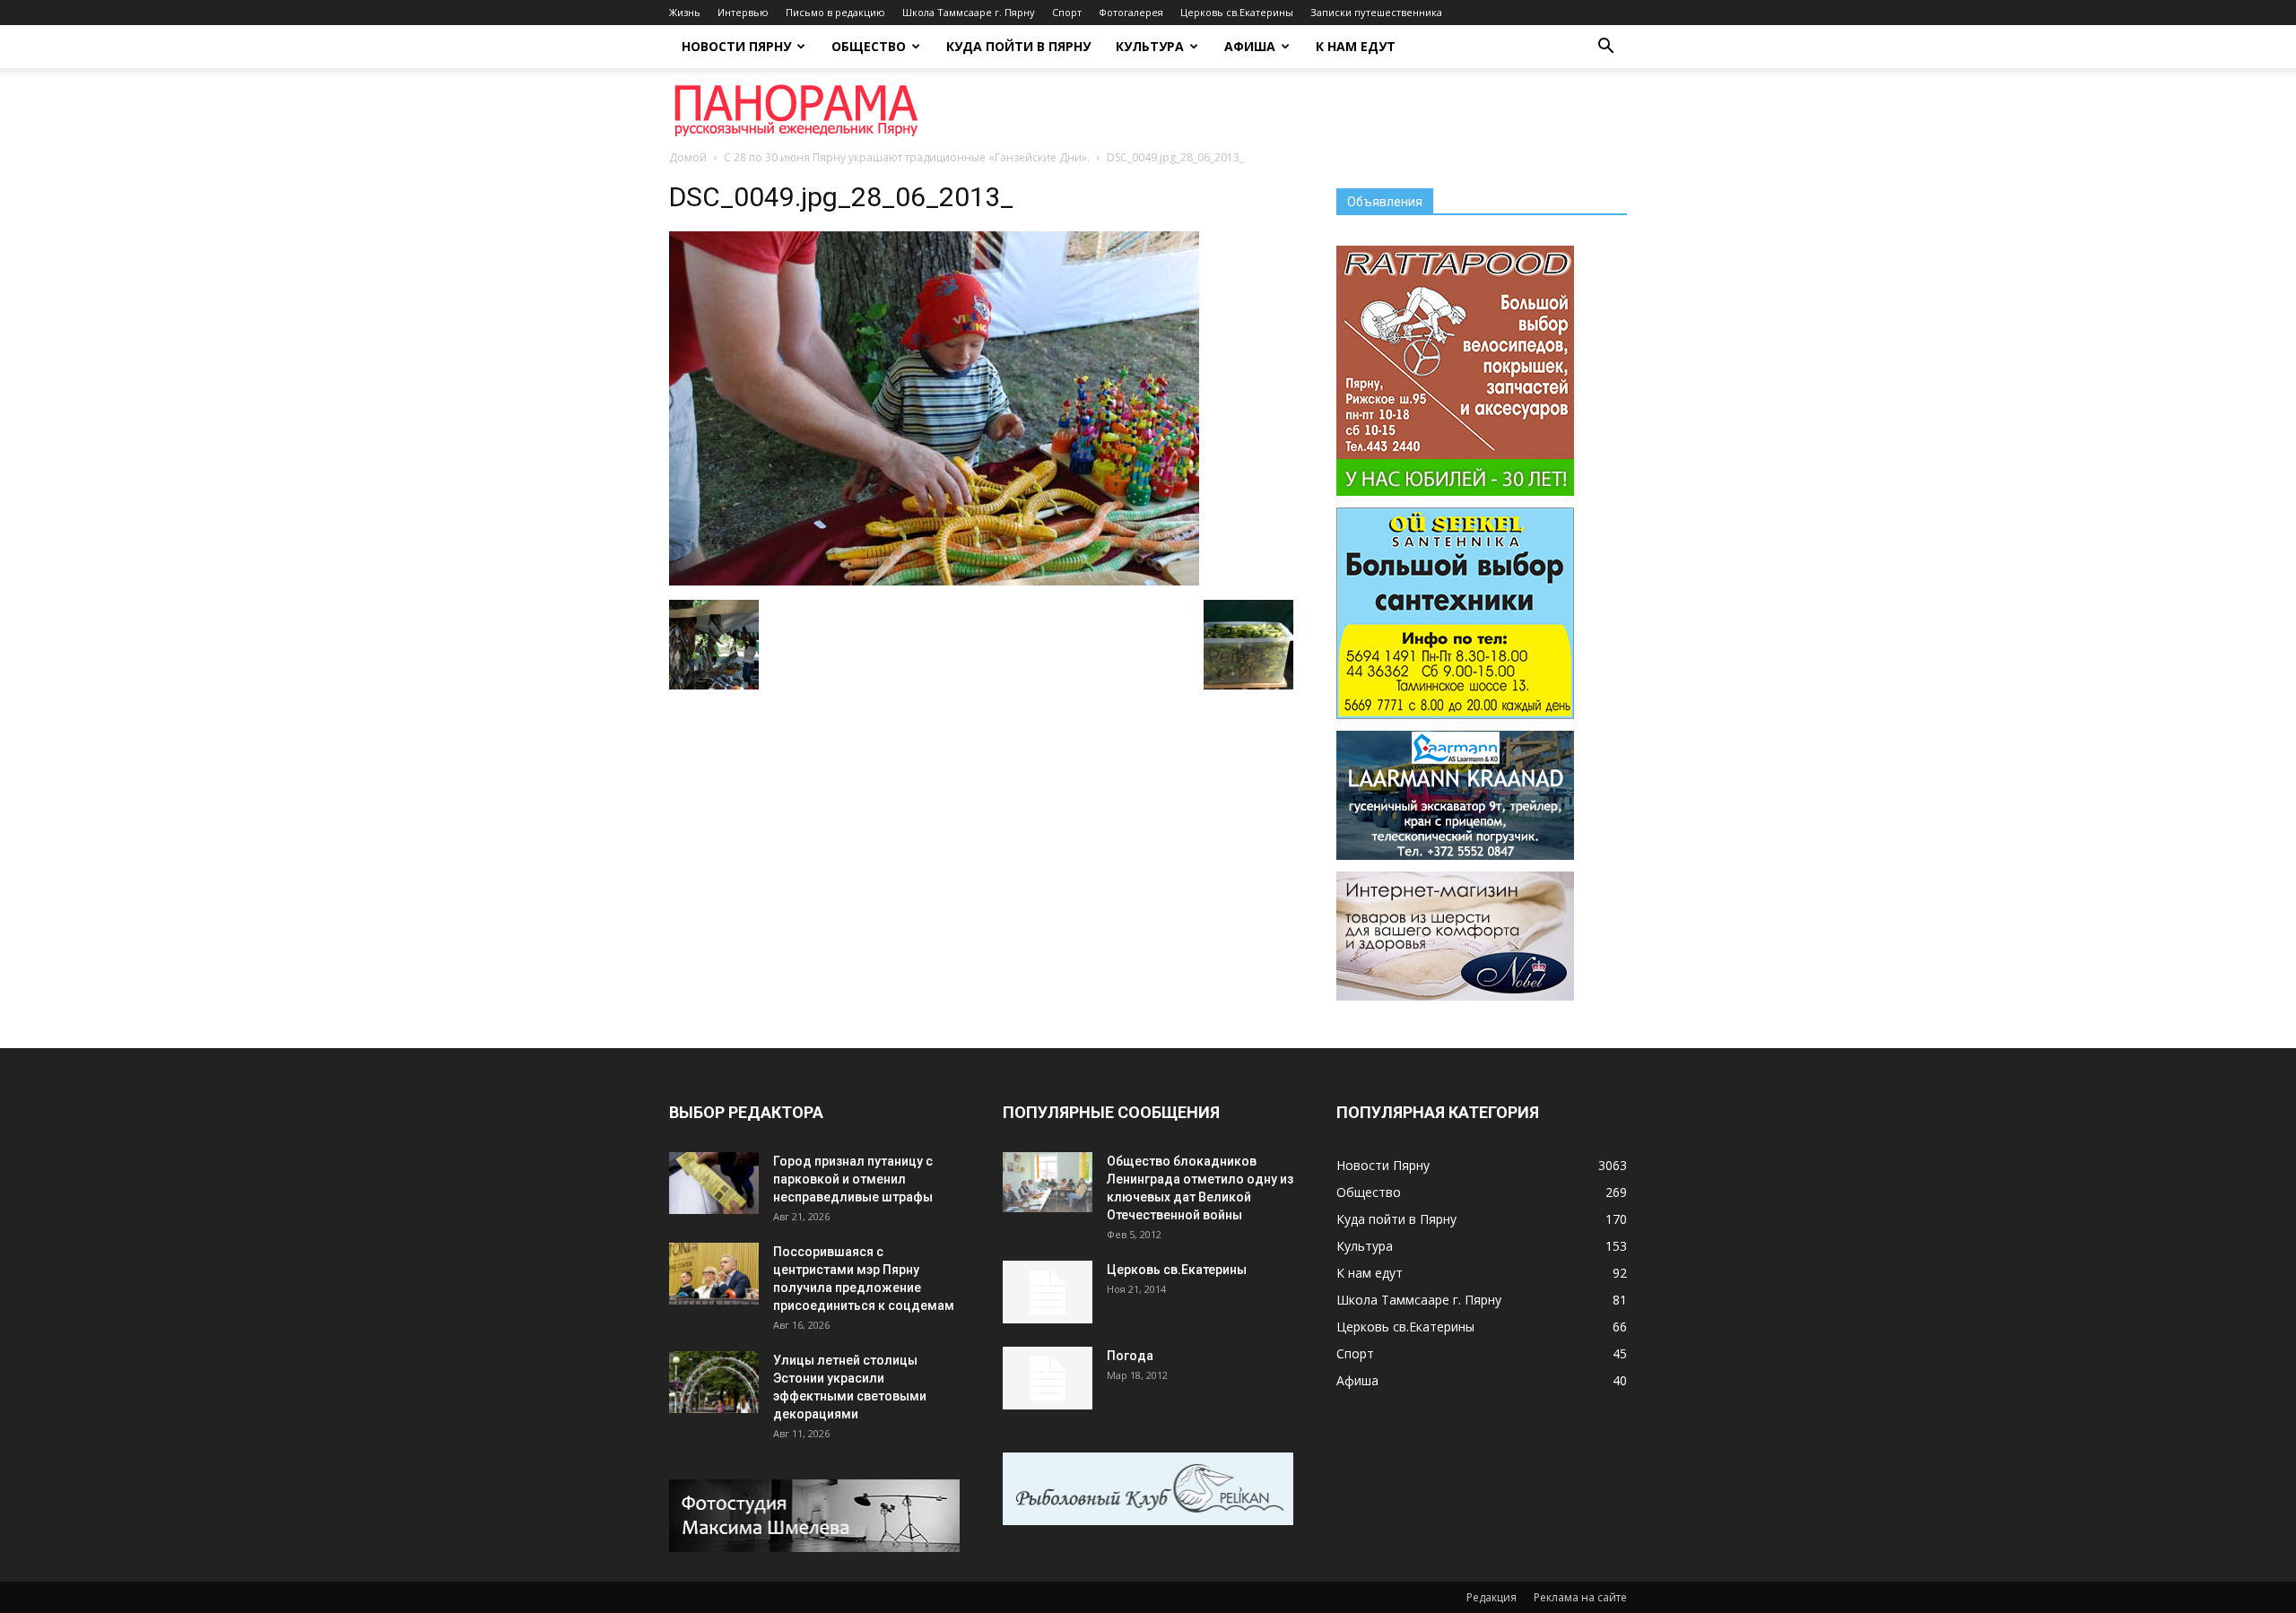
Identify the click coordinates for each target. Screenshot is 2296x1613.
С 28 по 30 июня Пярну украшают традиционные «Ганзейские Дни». (907, 157)
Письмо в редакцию (835, 12)
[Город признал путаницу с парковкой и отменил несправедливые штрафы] (714, 1183)
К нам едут (1356, 46)
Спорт (1067, 12)
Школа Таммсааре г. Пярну (969, 12)
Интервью (743, 12)
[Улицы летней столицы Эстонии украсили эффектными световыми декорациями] (714, 1382)
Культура (1150, 46)
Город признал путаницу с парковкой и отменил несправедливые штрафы (853, 1179)
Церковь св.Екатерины (1237, 12)
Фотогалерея (1131, 12)
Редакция (1492, 1597)
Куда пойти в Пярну (1018, 46)
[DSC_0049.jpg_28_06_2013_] (934, 581)
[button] (1605, 48)
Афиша (1250, 46)
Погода (1130, 1356)
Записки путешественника (1376, 12)
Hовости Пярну (736, 46)
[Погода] (1048, 1378)
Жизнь (685, 12)
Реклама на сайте (1580, 1597)
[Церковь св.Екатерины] (1048, 1292)
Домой (688, 157)
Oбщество (869, 46)
